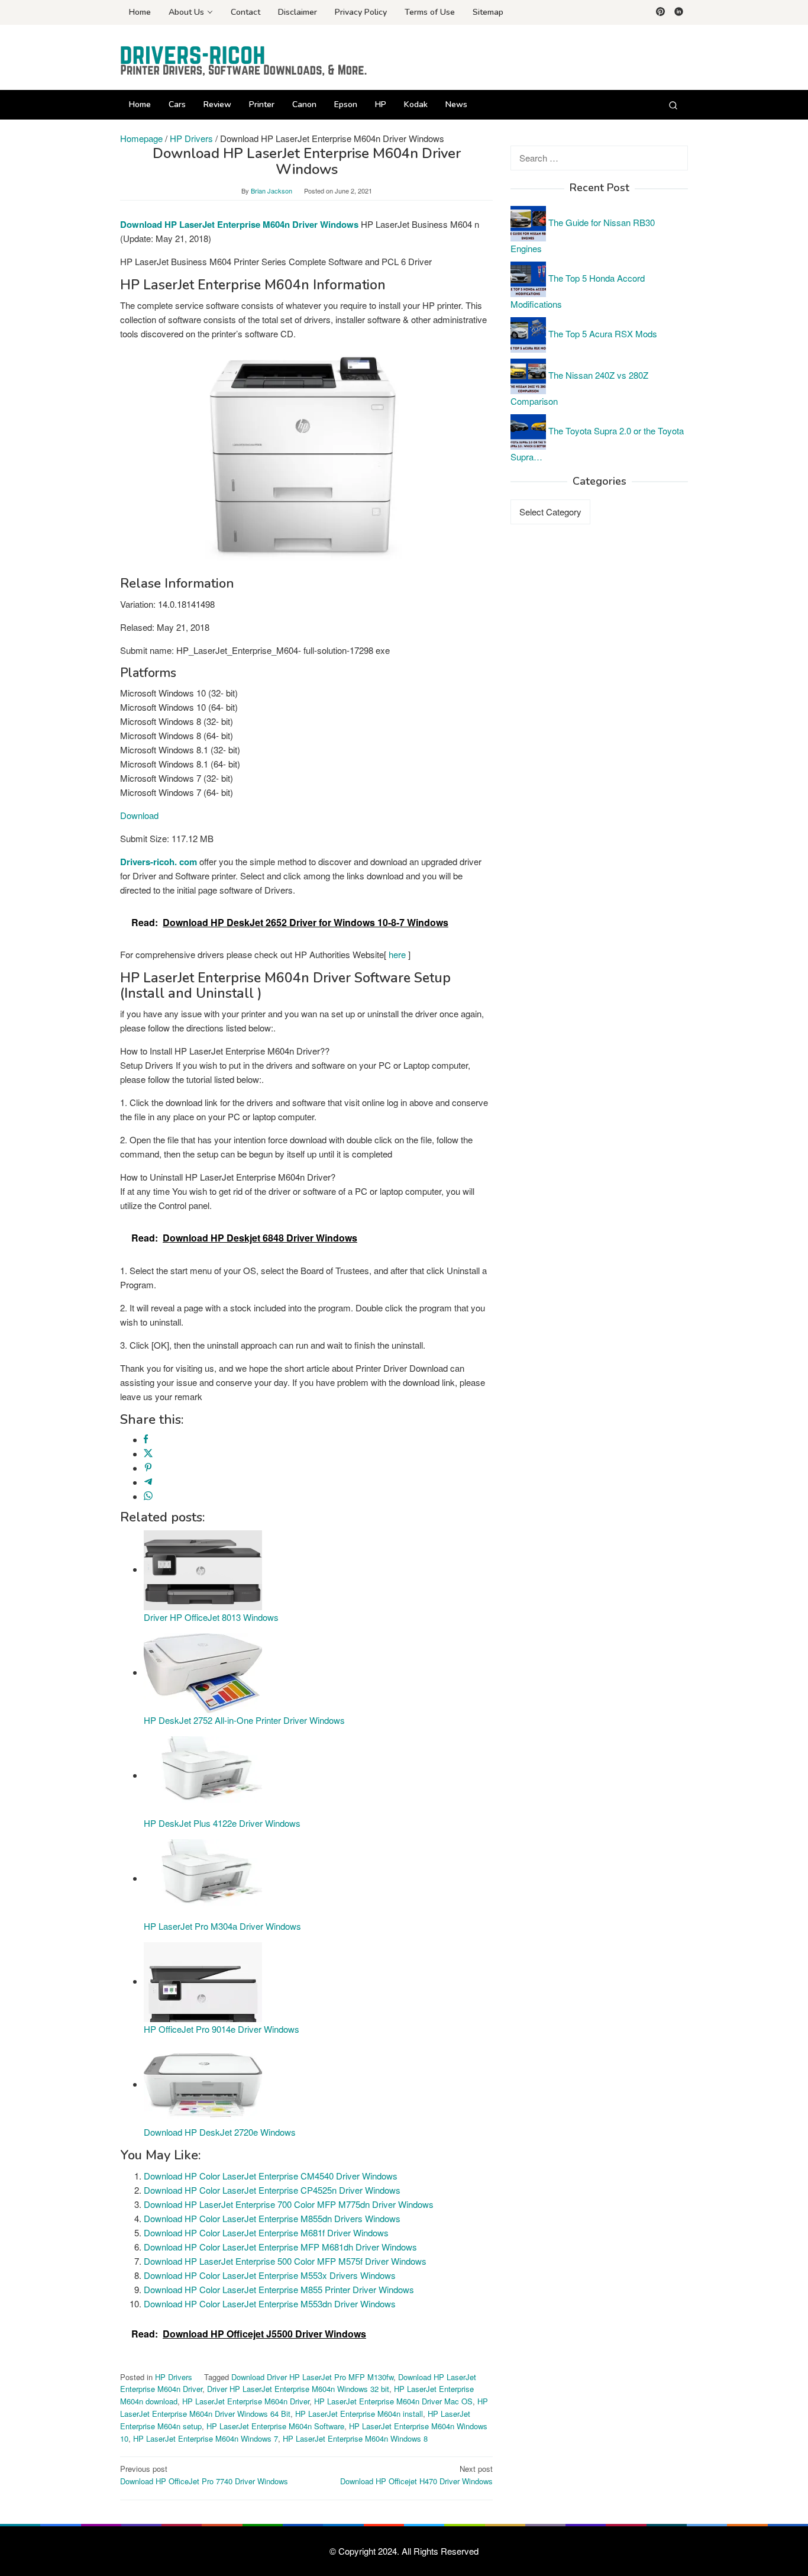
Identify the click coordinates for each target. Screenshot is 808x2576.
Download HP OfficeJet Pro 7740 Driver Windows (204, 2475)
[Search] (673, 105)
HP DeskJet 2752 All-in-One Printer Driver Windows (244, 1720)
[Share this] (146, 1439)
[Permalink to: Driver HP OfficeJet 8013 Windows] (203, 1569)
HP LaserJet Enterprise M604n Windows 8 (355, 2438)
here (397, 954)
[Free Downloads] (244, 61)
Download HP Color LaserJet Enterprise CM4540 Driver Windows (271, 2176)
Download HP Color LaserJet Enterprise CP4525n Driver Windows (272, 2190)
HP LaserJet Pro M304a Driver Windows (222, 1926)
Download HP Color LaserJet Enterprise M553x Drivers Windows (270, 2275)
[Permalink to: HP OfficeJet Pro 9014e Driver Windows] (203, 1981)
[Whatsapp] (148, 1496)
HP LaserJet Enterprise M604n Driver (246, 2401)
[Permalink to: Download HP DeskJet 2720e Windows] (203, 2084)
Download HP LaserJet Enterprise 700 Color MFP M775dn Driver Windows (289, 2204)
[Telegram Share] (148, 1482)
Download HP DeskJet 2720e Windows (220, 2132)
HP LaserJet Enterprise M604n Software (275, 2426)
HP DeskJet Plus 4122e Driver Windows (222, 1823)
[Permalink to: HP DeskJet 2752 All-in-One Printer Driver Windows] (203, 1672)
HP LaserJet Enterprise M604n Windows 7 (206, 2438)
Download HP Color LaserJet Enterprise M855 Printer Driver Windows (279, 2289)
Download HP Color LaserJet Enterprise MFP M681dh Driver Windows (280, 2247)
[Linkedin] (679, 12)
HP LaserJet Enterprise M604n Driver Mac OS (393, 2401)
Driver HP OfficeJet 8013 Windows (211, 1617)
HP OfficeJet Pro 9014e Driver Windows (222, 2029)
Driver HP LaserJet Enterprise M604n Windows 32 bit (298, 2389)
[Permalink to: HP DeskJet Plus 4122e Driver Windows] (203, 1775)
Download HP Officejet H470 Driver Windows (416, 2475)
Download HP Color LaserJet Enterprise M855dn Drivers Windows (272, 2218)
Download (139, 815)
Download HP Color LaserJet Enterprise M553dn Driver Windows (270, 2303)
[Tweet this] (148, 1454)
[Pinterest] (660, 12)
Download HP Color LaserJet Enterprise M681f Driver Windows (266, 2232)
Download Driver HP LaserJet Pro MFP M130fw (312, 2377)
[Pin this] (148, 1468)
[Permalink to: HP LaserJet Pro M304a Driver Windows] (203, 1878)
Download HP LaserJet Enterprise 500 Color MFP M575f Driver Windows (285, 2261)
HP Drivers (174, 2377)
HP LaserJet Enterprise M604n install (359, 2414)
